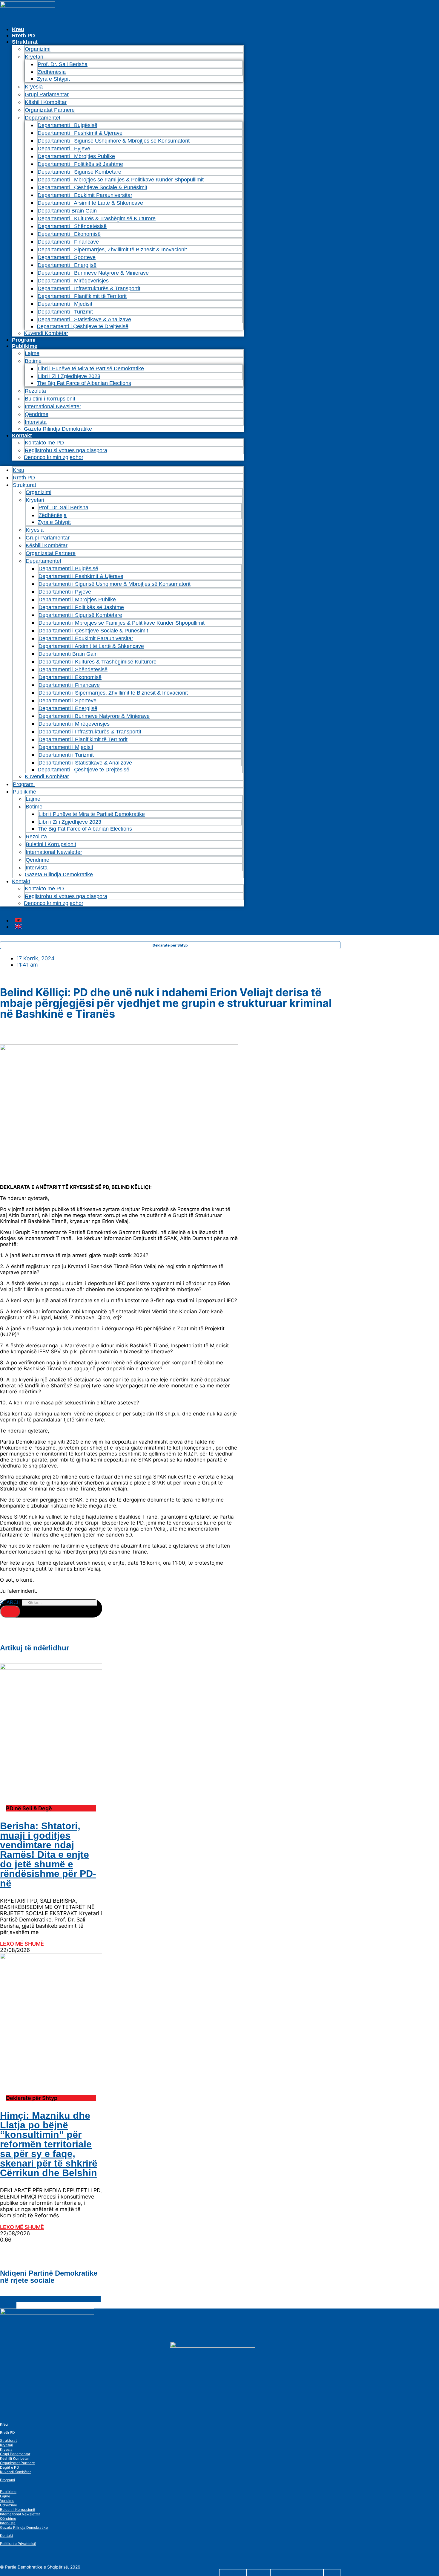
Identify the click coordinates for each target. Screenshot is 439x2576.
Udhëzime (9, 2505)
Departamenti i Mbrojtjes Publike (76, 156)
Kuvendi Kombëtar (46, 333)
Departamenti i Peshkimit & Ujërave (80, 133)
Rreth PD (23, 36)
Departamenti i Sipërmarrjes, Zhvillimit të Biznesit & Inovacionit (112, 250)
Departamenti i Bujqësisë (67, 125)
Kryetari (7, 2445)
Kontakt (22, 435)
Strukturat (8, 2440)
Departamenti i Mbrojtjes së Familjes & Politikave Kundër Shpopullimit (121, 180)
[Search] (10, 1612)
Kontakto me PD (44, 443)
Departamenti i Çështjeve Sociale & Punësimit (92, 187)
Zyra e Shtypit (53, 79)
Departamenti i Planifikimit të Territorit (82, 296)
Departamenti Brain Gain (67, 211)
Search (10, 1602)
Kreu (18, 29)
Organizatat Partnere (50, 110)
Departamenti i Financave (68, 242)
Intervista (36, 422)
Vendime (7, 2501)
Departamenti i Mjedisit (65, 304)
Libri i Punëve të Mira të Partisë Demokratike (91, 369)
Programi (24, 340)
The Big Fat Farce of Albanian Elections (84, 383)
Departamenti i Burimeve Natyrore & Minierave (93, 273)
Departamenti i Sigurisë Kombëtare (79, 172)
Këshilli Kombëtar (46, 102)
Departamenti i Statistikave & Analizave (84, 319)
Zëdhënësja (52, 72)
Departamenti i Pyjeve (64, 149)
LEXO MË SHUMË (22, 1944)
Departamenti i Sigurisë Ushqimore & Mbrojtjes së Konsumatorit (114, 141)
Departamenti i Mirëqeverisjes (73, 281)
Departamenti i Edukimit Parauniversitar (85, 195)
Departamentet (43, 118)
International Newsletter (53, 406)
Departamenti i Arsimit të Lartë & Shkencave (90, 203)
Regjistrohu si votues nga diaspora (66, 450)
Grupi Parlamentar (47, 94)
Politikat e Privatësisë (18, 2544)
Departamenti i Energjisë (67, 265)
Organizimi (38, 49)
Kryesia (34, 87)
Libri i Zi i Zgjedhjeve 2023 (69, 376)
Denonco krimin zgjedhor (54, 457)
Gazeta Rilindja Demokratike (58, 429)
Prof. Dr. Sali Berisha (63, 64)
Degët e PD (10, 2467)
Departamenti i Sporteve (67, 257)
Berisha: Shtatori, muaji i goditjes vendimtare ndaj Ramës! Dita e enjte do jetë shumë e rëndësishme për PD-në (48, 1855)
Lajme (32, 353)
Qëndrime (37, 414)
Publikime (25, 346)
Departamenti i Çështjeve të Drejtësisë (83, 326)
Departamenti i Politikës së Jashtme (80, 164)
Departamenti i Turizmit (65, 312)
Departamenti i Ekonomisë (69, 234)
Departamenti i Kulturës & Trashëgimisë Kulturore (97, 218)
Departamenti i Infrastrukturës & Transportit (89, 288)
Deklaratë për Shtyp (170, 945)
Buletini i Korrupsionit (50, 399)
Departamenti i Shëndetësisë (72, 226)
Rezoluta (35, 391)
